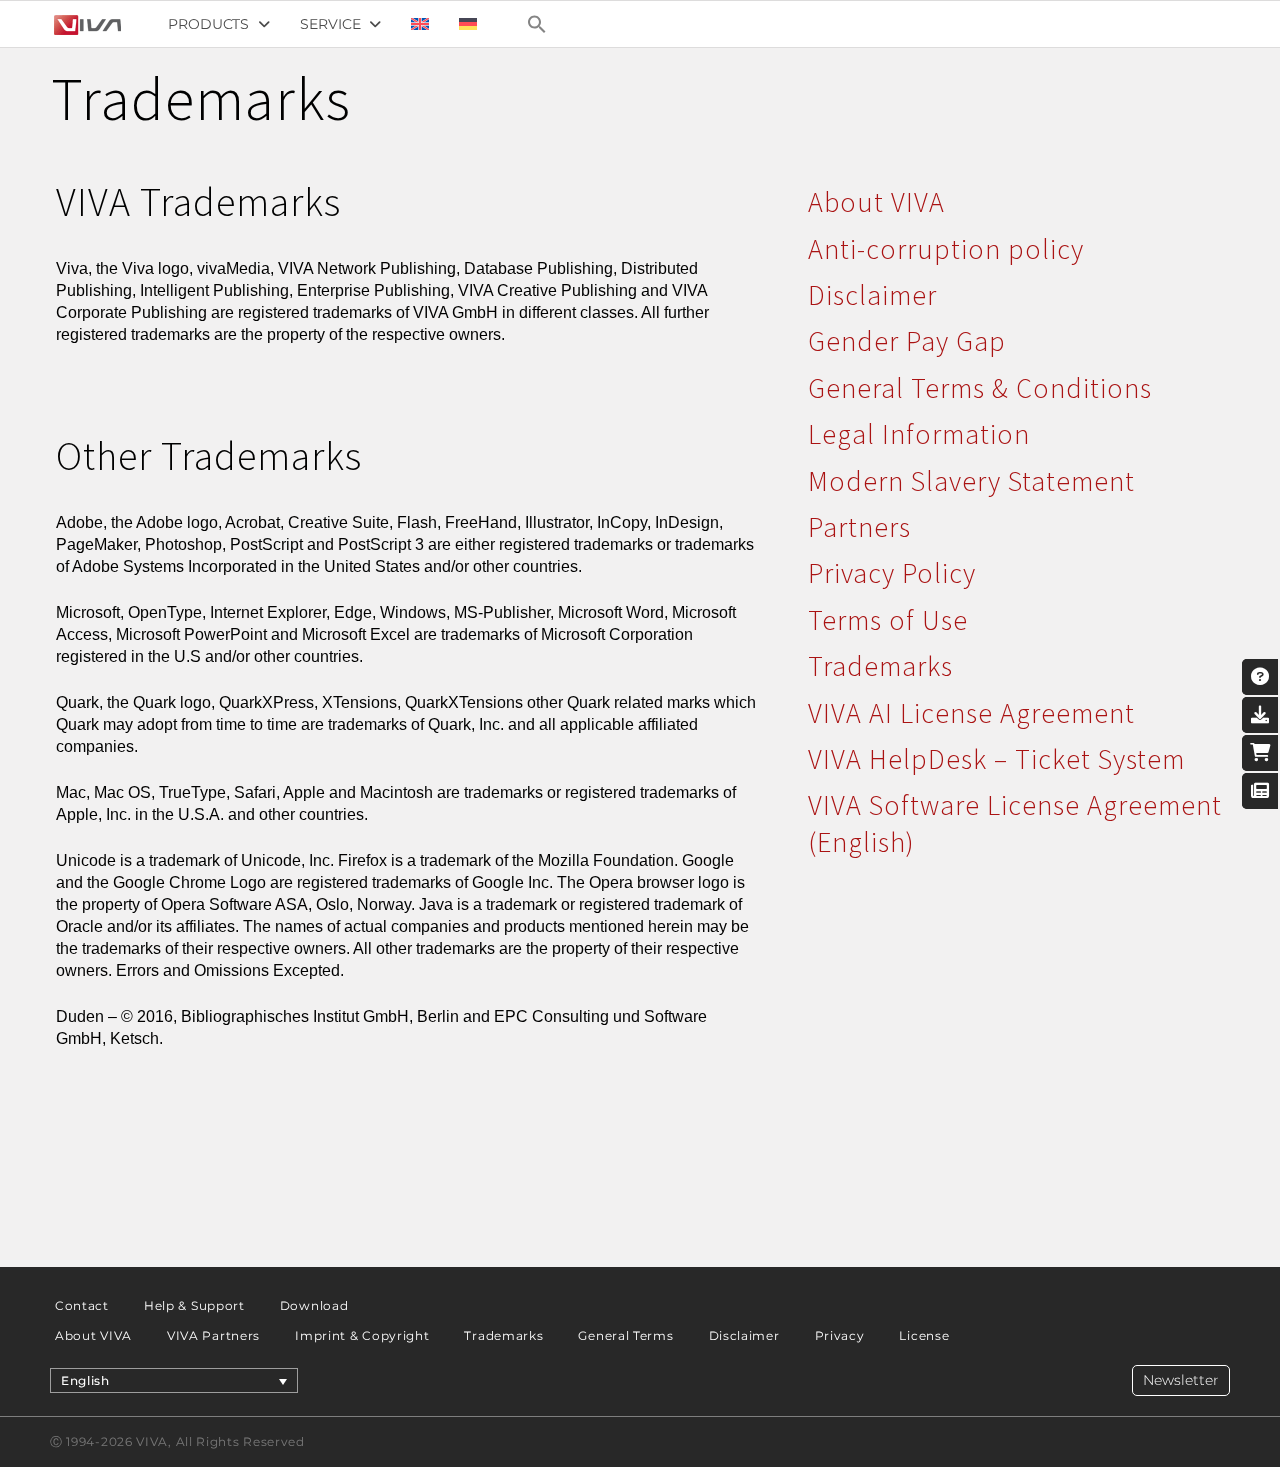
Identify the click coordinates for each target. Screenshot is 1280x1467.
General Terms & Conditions (980, 388)
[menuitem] (420, 24)
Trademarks (880, 666)
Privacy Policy (892, 573)
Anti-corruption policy (946, 249)
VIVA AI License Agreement (971, 713)
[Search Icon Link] (537, 24)
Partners (859, 527)
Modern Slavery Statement (971, 481)
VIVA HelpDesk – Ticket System (996, 759)
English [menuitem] (85, 1380)
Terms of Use (888, 620)
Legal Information (919, 434)
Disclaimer (872, 295)
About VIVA (876, 202)
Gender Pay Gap (907, 341)
